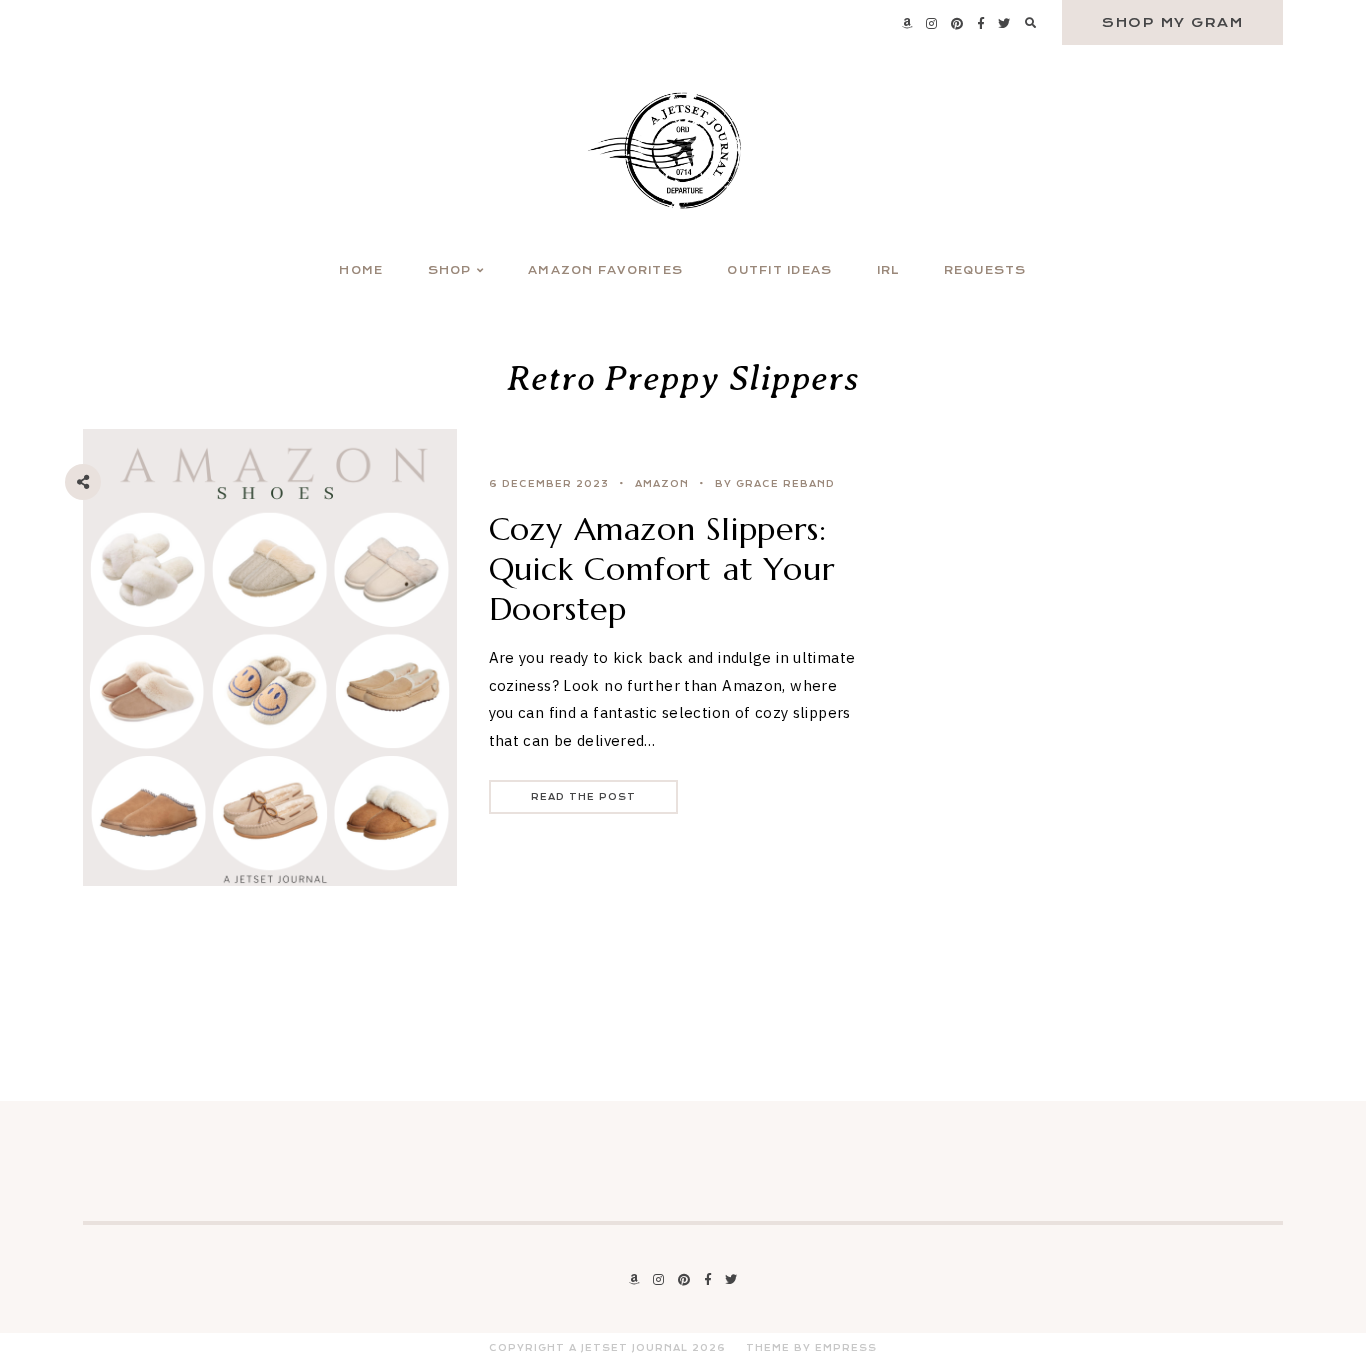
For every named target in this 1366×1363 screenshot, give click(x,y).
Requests (985, 270)
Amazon (662, 484)
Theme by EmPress (811, 1348)
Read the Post (583, 797)
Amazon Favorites (605, 270)
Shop (450, 270)
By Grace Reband (775, 484)
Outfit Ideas (779, 270)
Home (361, 270)
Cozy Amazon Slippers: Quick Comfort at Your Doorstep (662, 569)
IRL (888, 270)
